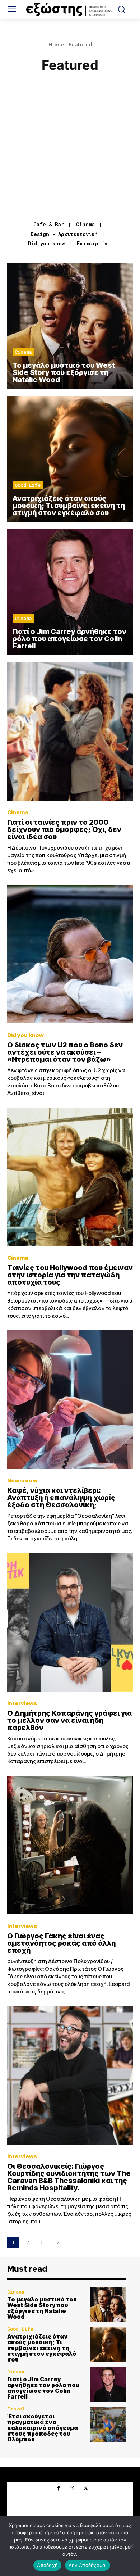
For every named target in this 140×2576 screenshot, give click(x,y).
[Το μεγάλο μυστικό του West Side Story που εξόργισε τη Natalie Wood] (70, 326)
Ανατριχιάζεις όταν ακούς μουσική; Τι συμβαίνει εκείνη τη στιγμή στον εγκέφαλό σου (42, 2348)
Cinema (85, 225)
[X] (85, 2489)
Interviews (22, 1703)
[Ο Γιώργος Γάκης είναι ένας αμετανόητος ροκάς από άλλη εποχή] (70, 1845)
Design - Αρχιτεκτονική (64, 234)
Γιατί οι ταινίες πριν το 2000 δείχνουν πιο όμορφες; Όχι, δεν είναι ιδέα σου (64, 829)
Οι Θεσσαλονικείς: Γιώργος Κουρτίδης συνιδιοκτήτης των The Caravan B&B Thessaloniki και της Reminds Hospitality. (69, 2177)
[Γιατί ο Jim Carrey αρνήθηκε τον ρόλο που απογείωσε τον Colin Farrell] (70, 592)
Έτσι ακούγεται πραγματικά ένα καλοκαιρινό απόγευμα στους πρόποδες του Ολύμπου (43, 2428)
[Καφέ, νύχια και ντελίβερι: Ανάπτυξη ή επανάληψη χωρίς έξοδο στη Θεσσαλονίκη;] (70, 1400)
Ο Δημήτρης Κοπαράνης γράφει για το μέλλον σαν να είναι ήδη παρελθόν (69, 1720)
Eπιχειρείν (92, 244)
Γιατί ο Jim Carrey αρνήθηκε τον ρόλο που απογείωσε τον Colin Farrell (43, 2388)
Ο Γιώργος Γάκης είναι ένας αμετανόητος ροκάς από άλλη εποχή (61, 1943)
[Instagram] (72, 2489)
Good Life (28, 485)
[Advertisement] (70, 148)
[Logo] (70, 10)
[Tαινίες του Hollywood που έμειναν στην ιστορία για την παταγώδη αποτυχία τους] (70, 1177)
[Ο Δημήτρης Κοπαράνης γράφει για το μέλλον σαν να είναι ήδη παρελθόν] (70, 1622)
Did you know (46, 244)
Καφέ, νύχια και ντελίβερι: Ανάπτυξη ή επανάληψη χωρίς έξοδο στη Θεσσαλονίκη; (61, 1498)
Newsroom (22, 1481)
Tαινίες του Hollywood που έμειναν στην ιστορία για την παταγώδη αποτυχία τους (70, 1275)
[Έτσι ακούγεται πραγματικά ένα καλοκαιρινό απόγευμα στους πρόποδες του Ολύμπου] (108, 2424)
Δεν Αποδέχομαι (88, 2565)
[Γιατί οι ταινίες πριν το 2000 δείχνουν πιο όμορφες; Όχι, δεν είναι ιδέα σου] (70, 731)
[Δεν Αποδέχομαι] (131, 2546)
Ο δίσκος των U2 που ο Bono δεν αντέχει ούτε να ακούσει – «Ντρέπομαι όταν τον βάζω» (65, 1052)
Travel (16, 2409)
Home (56, 44)
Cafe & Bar (49, 225)
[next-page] (57, 2243)
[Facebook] (58, 2489)
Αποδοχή (47, 2565)
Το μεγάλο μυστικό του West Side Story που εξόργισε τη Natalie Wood (42, 2308)
